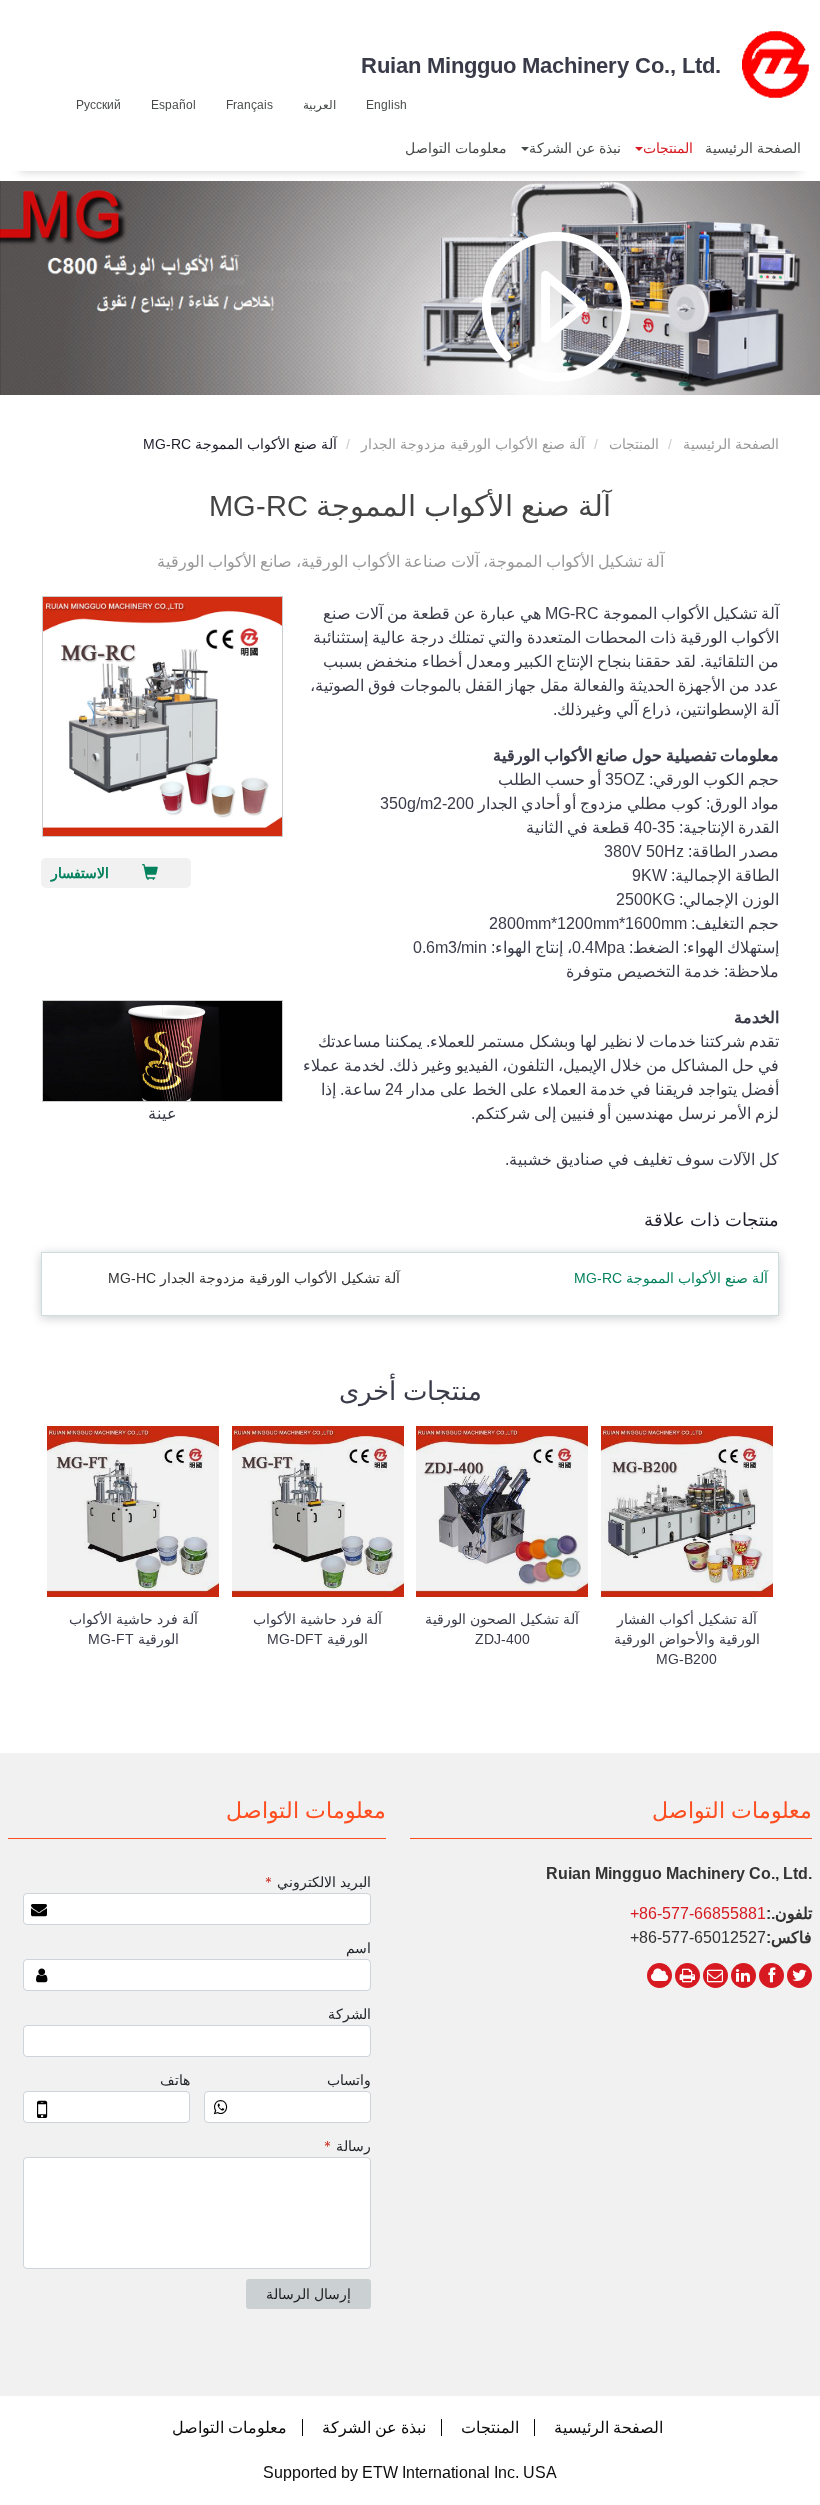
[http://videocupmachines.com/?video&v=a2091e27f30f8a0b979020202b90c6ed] (556, 306)
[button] (663, 148)
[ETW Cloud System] (659, 1975)
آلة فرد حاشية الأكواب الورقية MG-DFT (317, 1629)
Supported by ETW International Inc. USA (410, 2472)
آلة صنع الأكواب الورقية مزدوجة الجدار (473, 444)
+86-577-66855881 (698, 1913)
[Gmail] (715, 1975)
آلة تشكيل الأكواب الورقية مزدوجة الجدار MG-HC (254, 1278)
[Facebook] (771, 1975)
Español (173, 105)
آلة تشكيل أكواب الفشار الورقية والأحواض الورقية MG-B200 (687, 1639)
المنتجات (634, 444)
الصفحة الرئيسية (731, 444)
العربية (319, 105)
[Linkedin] (743, 1975)
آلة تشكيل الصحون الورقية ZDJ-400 (502, 1629)
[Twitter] (799, 1975)
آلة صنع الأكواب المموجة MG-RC (671, 1278)
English (386, 105)
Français (249, 105)
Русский (98, 105)
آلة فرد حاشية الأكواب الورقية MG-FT (133, 1629)
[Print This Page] (687, 1975)
